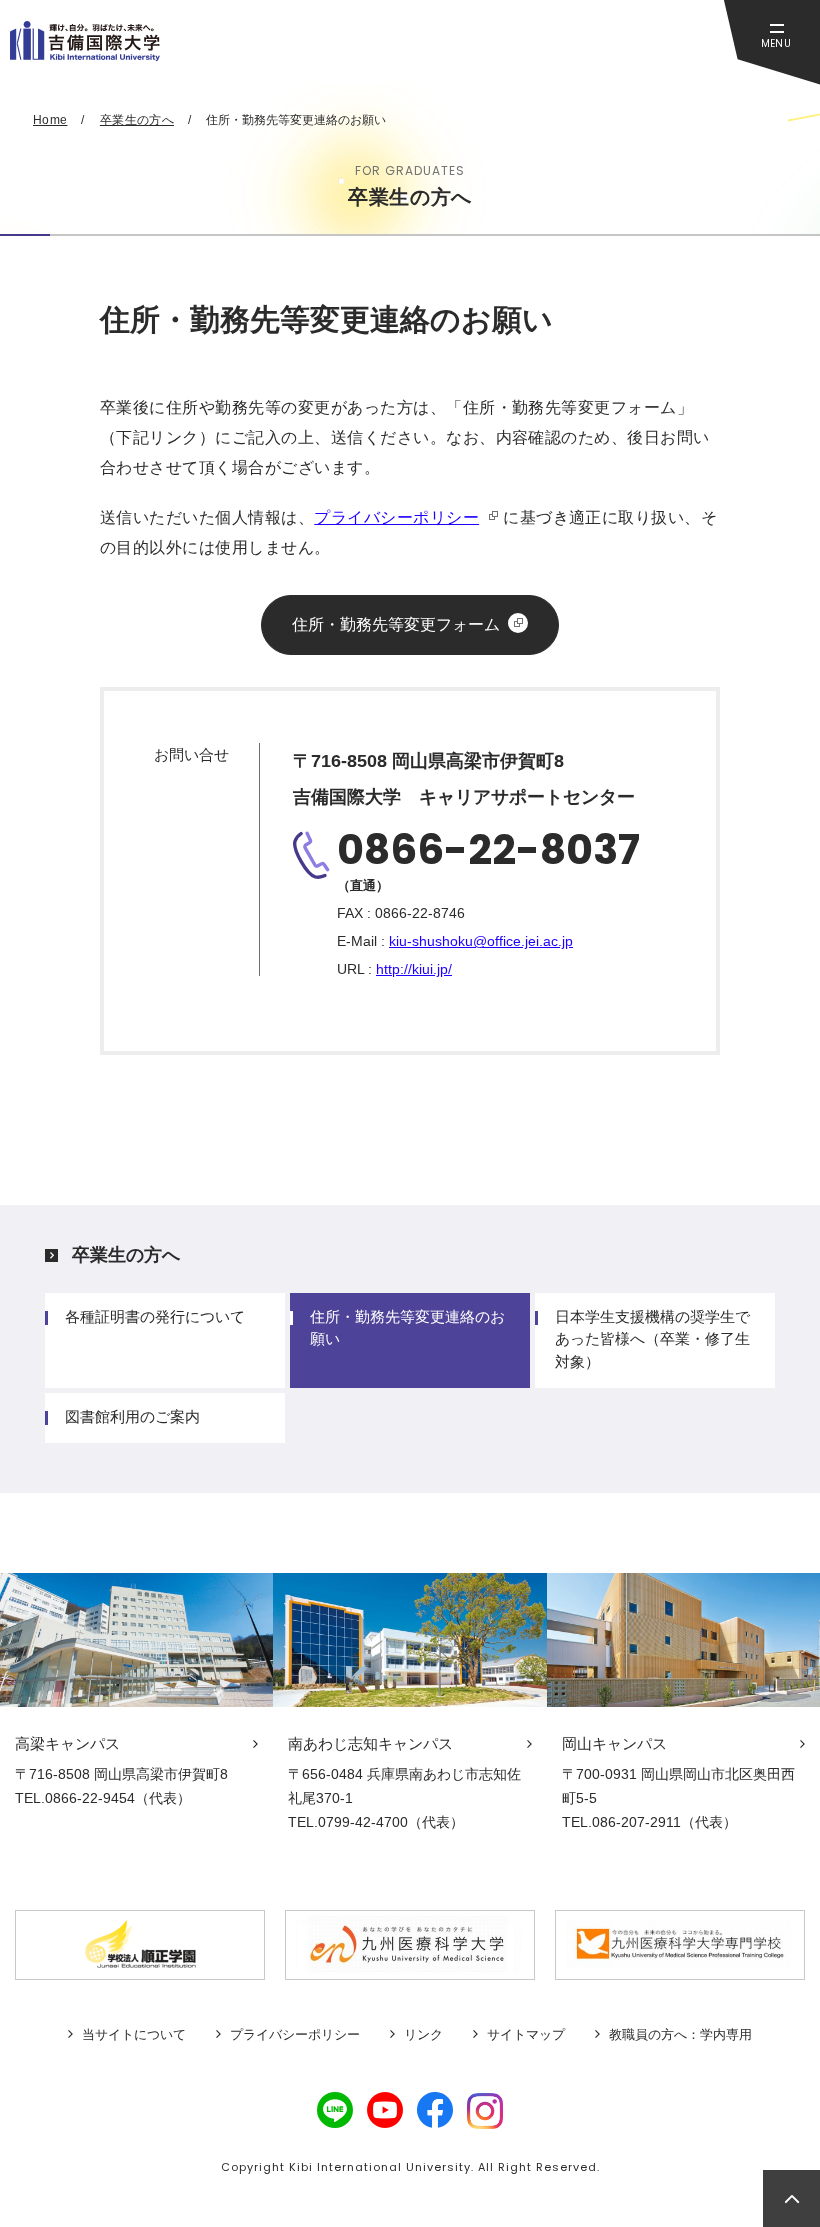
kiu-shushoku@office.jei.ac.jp (481, 941)
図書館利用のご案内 (132, 1416)
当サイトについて (134, 2034)
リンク (423, 2034)
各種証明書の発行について (155, 1316)
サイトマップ (526, 2034)
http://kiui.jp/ (414, 969)
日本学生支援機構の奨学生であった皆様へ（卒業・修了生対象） (652, 1338)
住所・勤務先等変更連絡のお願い (407, 1327)
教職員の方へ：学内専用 (680, 2034)
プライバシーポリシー (396, 517)
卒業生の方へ (126, 1255)
